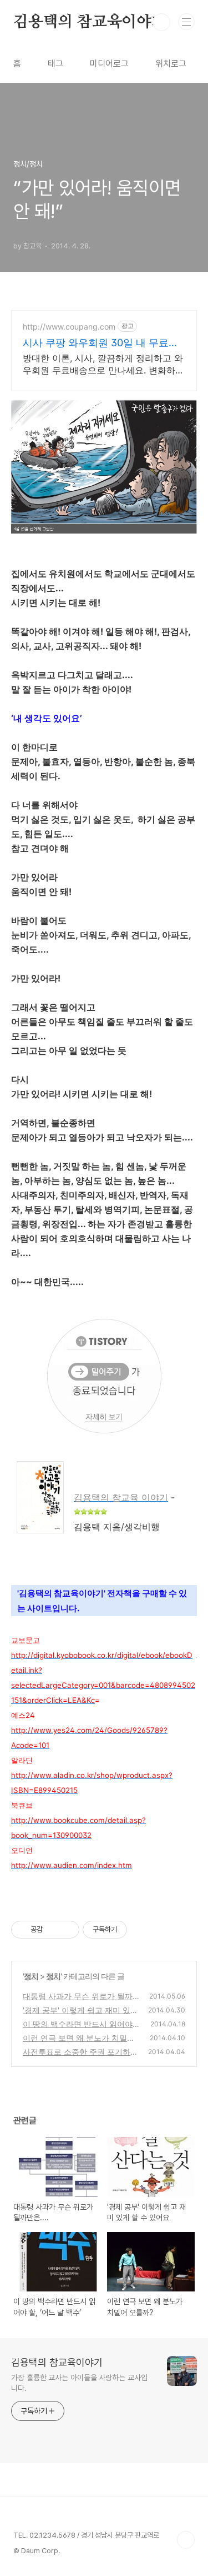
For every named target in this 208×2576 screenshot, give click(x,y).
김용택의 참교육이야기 (90, 22)
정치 (31, 1976)
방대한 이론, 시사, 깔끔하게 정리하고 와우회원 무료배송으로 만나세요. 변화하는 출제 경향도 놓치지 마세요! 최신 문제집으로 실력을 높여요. (103, 364)
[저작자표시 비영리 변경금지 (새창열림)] (142, 1930)
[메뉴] (186, 22)
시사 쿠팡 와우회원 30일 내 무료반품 (101, 343)
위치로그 (171, 64)
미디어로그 (109, 64)
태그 (55, 64)
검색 (161, 22)
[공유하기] (53, 1930)
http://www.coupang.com (69, 327)
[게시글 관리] (67, 1930)
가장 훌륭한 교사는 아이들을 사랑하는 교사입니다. (79, 2383)
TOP (186, 2540)
